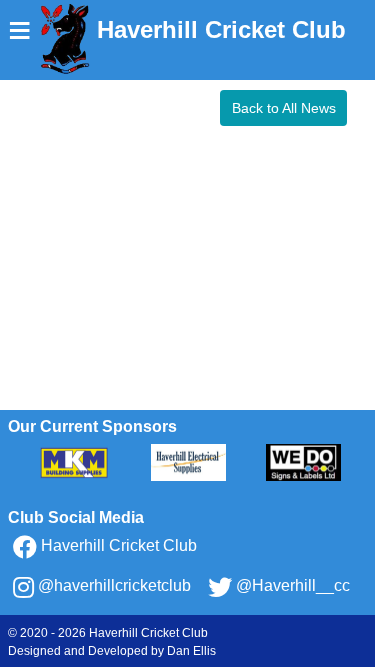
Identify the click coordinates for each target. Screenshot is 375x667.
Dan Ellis (191, 651)
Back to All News (284, 108)
